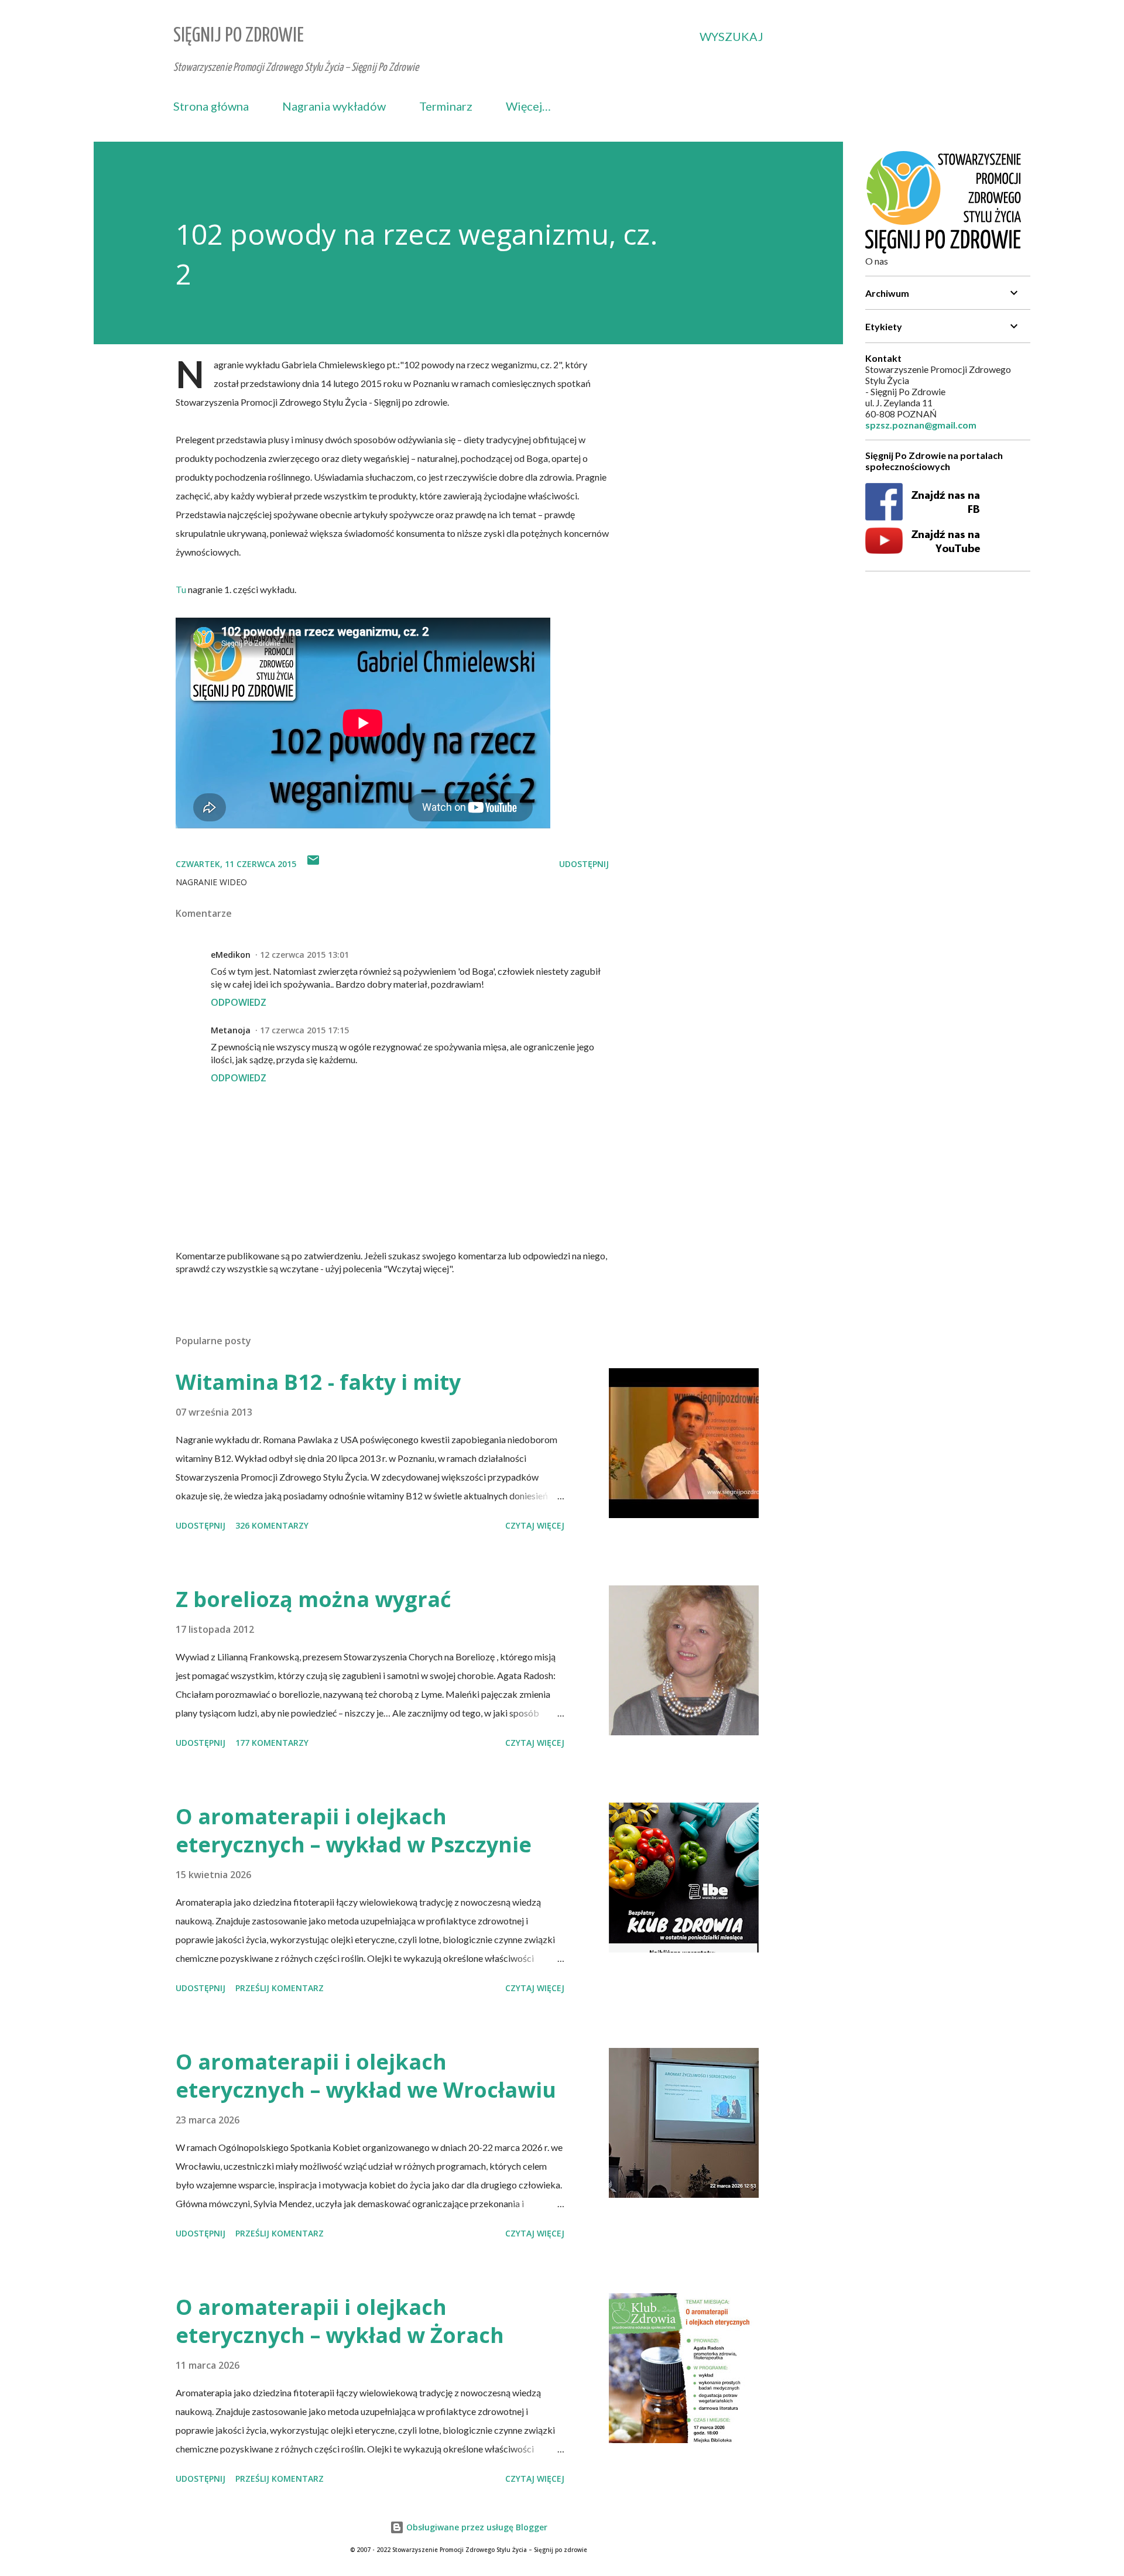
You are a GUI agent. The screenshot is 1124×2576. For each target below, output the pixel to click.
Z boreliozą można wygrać (313, 1599)
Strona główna (211, 106)
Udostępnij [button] (584, 864)
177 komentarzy (272, 1743)
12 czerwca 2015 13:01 (304, 955)
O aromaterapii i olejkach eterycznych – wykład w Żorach (340, 2321)
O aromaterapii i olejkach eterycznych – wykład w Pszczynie (354, 1830)
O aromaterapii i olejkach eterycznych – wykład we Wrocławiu (366, 2076)
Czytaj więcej (535, 1525)
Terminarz (446, 106)
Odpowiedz (239, 1002)
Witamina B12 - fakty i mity (318, 1382)
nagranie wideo (211, 882)
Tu (181, 589)
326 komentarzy (272, 1525)
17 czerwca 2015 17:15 (304, 1030)
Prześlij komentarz (280, 1988)
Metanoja (231, 1030)
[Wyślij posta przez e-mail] (313, 864)
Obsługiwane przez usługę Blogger (476, 2527)
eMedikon (231, 955)
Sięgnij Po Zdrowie (239, 36)
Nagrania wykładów (334, 106)
